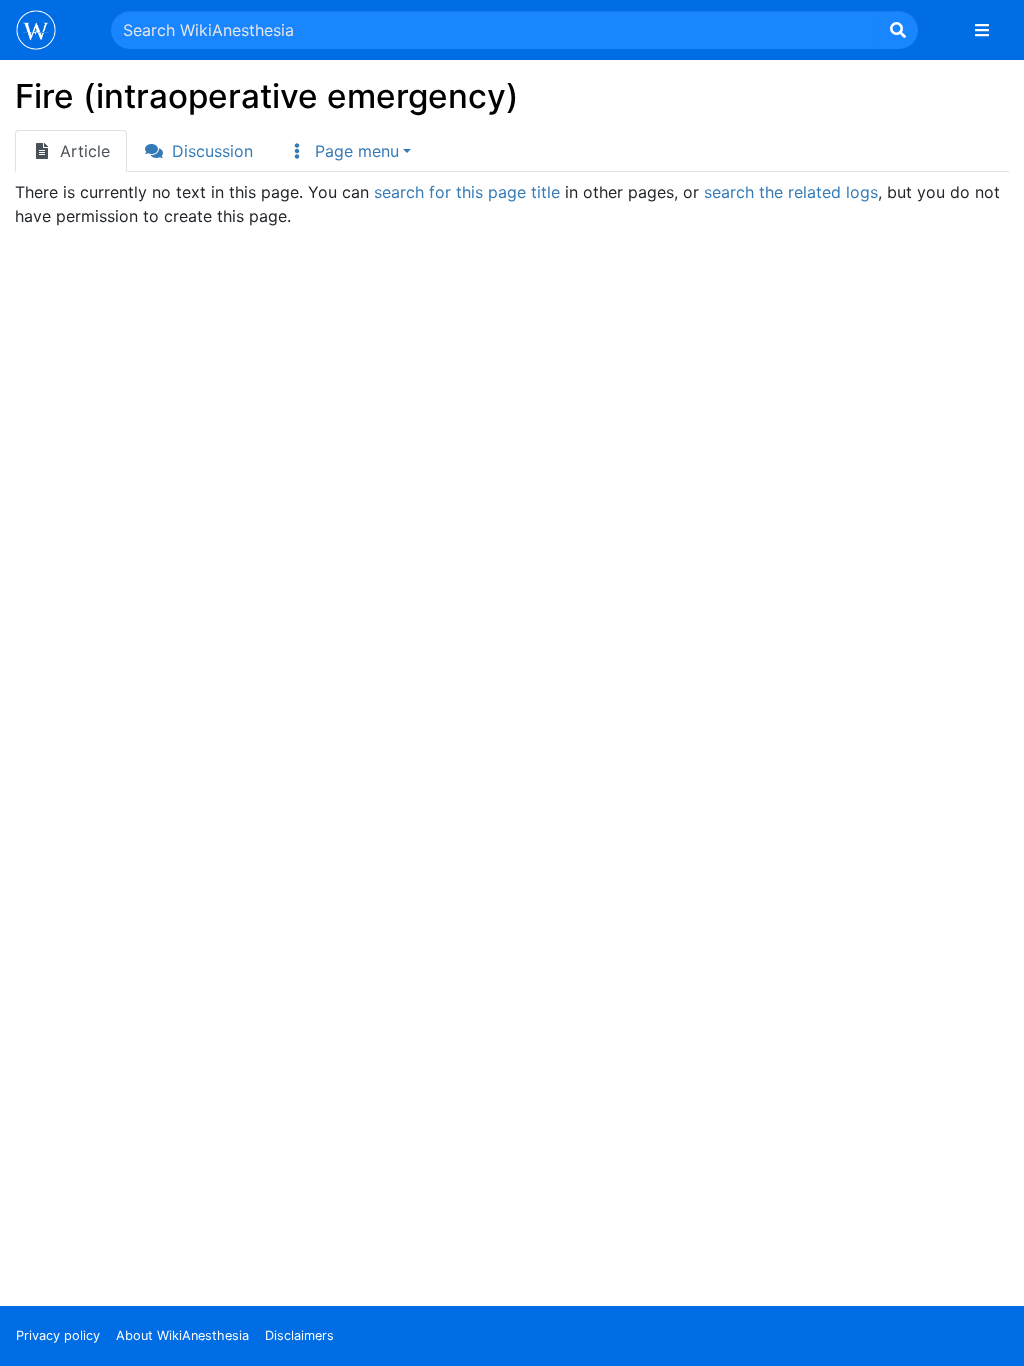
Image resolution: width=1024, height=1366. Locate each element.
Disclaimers (299, 1335)
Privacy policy (58, 1335)
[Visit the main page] (36, 32)
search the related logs (791, 192)
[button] (349, 151)
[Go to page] (898, 30)
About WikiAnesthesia (182, 1335)
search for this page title (467, 192)
